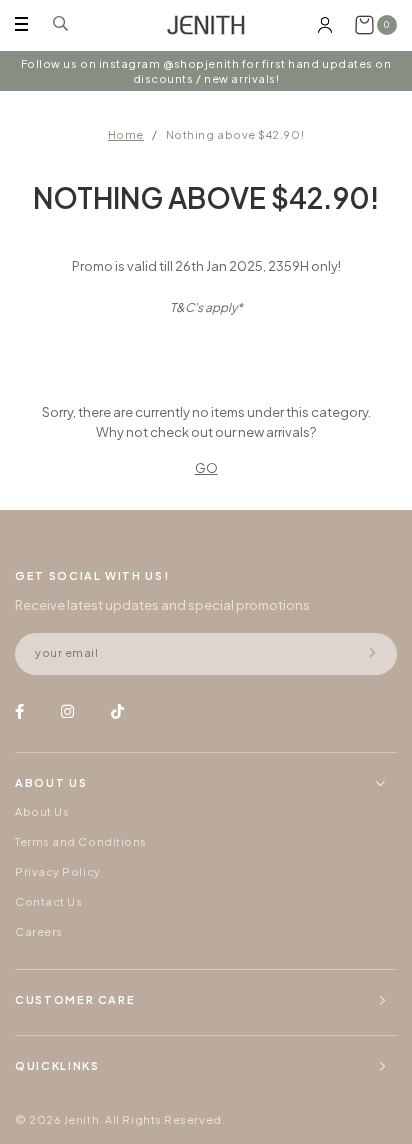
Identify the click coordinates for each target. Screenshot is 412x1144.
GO (206, 468)
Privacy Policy (58, 871)
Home (126, 134)
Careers (39, 931)
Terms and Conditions (81, 841)
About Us (42, 811)
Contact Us (49, 901)
